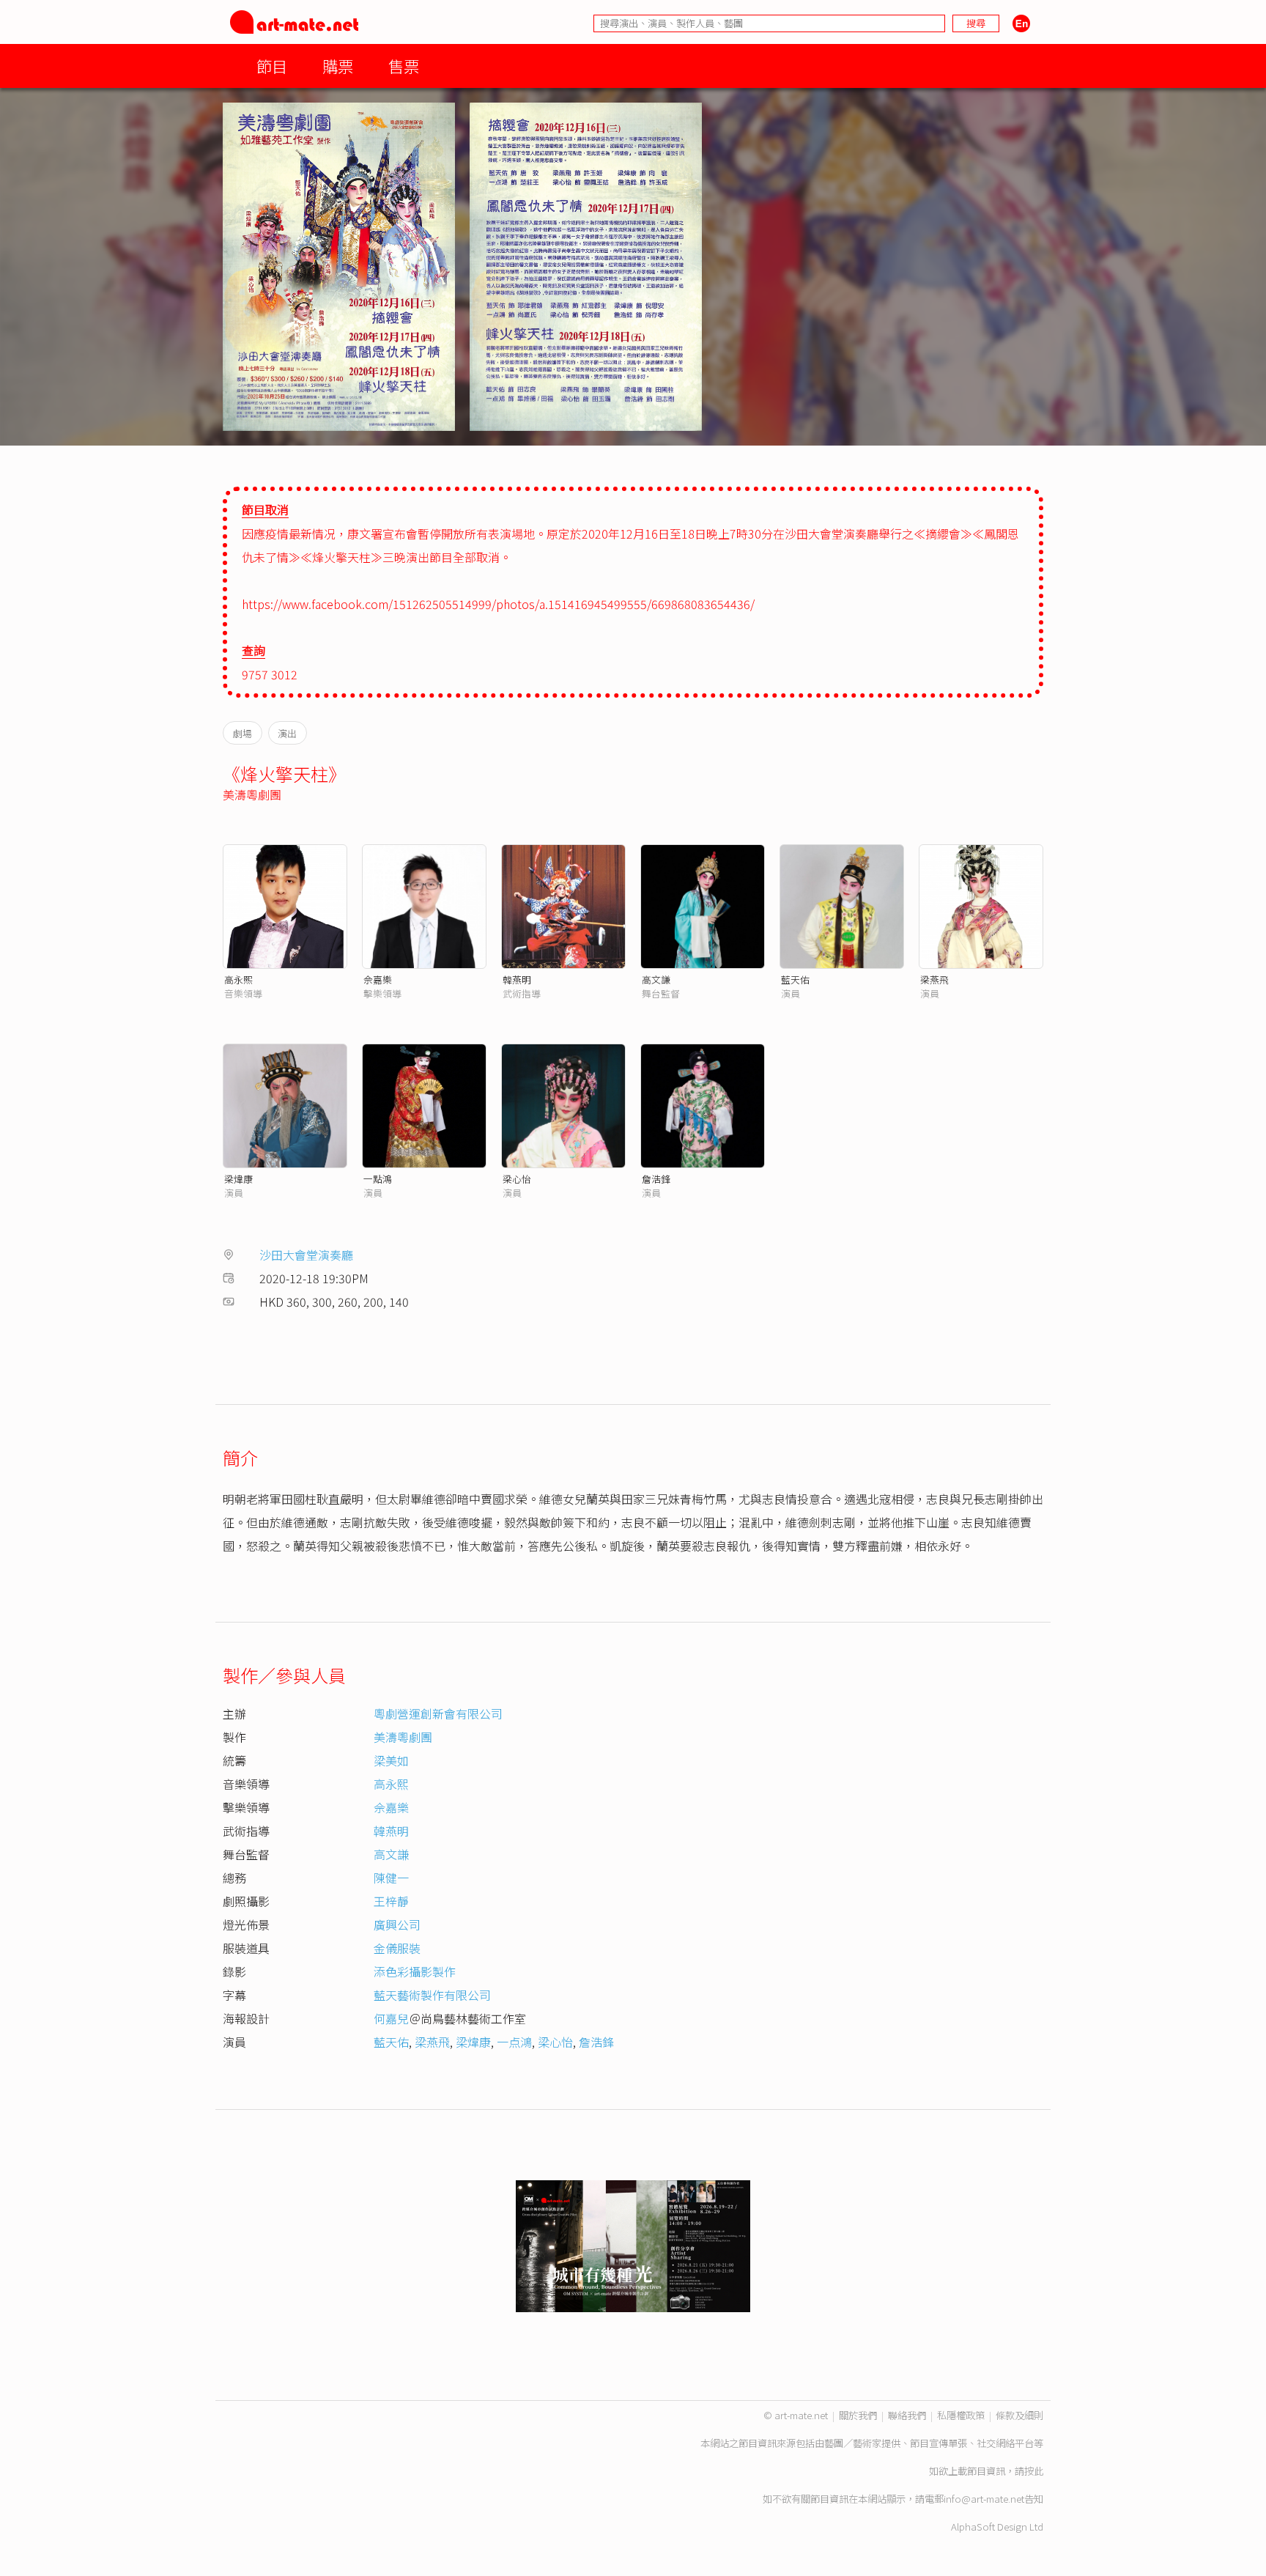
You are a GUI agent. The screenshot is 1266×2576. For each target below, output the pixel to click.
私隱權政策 (961, 2415)
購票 (338, 66)
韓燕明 (517, 979)
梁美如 (391, 1760)
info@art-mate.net (984, 2499)
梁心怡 (517, 1179)
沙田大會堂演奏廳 (306, 1255)
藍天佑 (795, 979)
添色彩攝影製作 (415, 1971)
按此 (1034, 2471)
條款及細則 (1019, 2415)
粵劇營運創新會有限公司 (438, 1713)
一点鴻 (514, 2042)
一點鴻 (378, 1179)
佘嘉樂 (378, 979)
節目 (272, 66)
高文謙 (656, 979)
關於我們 (858, 2415)
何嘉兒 (391, 2018)
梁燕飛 (934, 979)
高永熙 (238, 979)
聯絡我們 (907, 2415)
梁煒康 (238, 1179)
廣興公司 (397, 1924)
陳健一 (391, 1878)
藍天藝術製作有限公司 (432, 1995)
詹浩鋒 (656, 1179)
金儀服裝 (397, 1948)
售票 (404, 66)
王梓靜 (391, 1901)
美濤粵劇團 (252, 794)
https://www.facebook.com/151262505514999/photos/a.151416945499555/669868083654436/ (498, 604)
